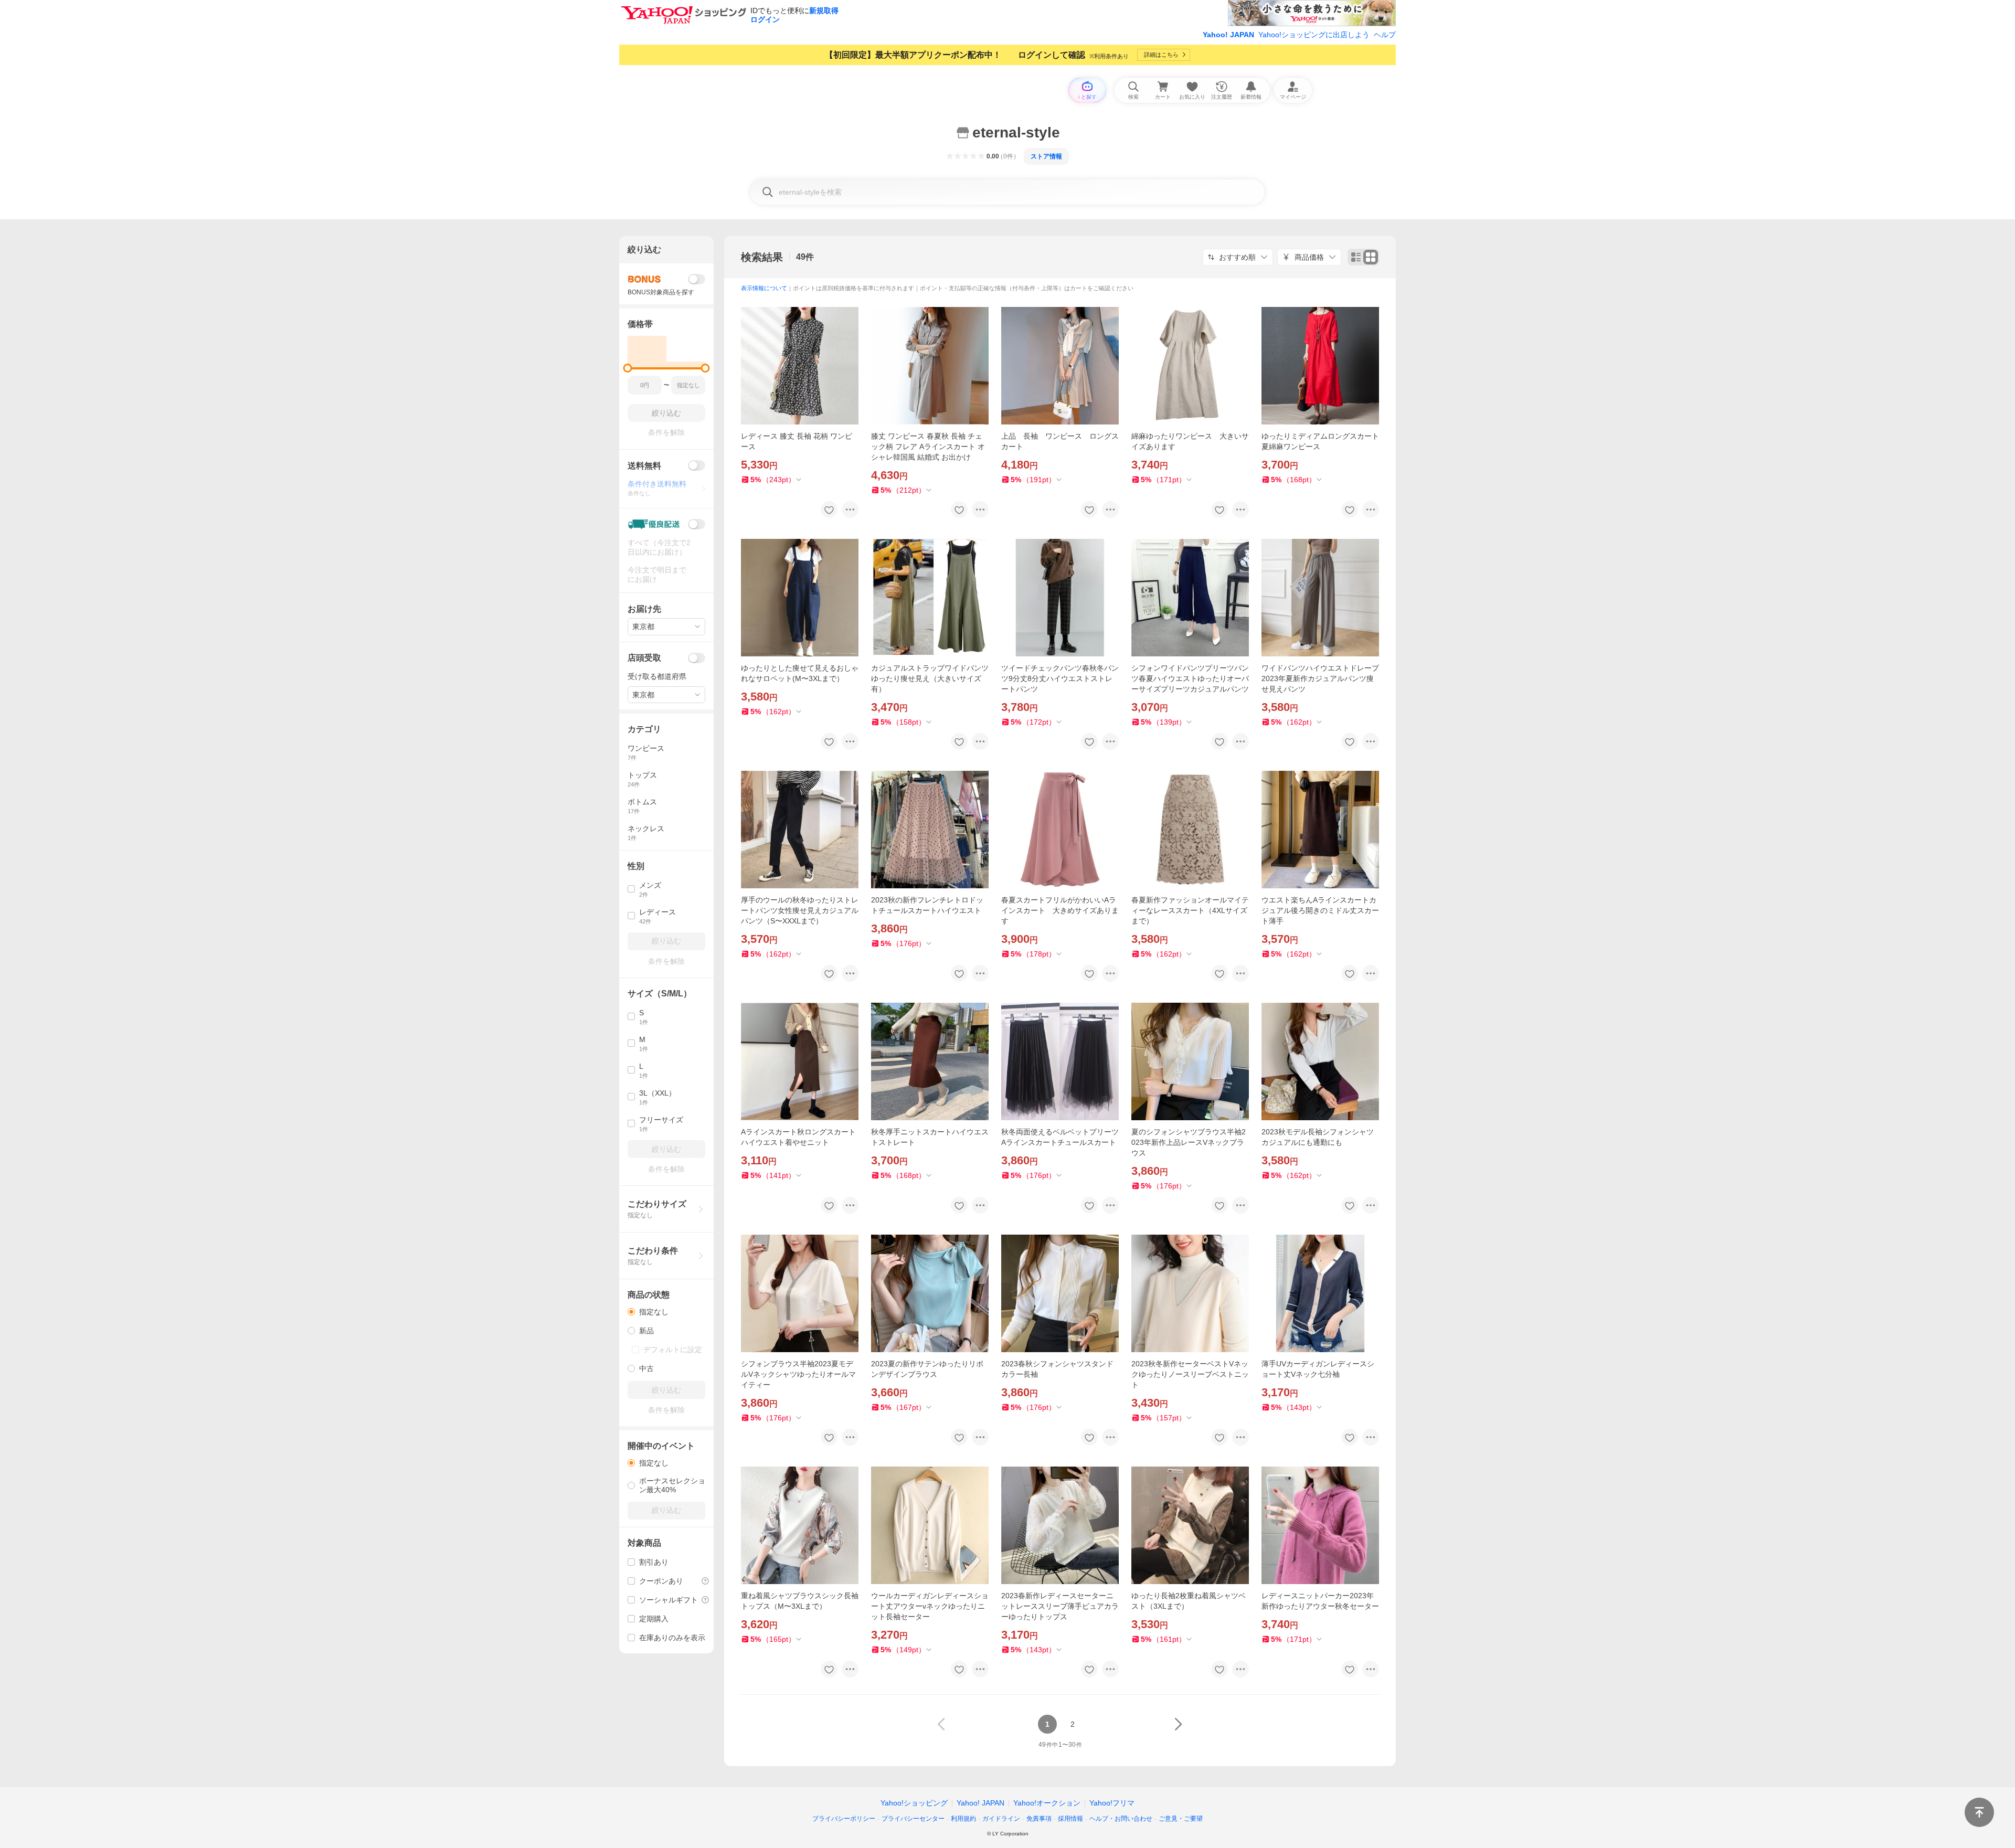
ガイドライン (1001, 1819)
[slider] (628, 368)
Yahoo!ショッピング (914, 1803)
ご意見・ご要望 (1181, 1819)
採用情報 (1070, 1819)
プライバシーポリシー (844, 1819)
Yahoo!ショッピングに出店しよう (1314, 35)
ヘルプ (1385, 35)
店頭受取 (644, 658)
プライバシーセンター (913, 1819)
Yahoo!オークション (1047, 1803)
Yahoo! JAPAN (1228, 35)
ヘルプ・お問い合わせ (1121, 1819)
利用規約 (963, 1819)
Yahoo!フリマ (1112, 1803)
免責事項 (1039, 1819)
